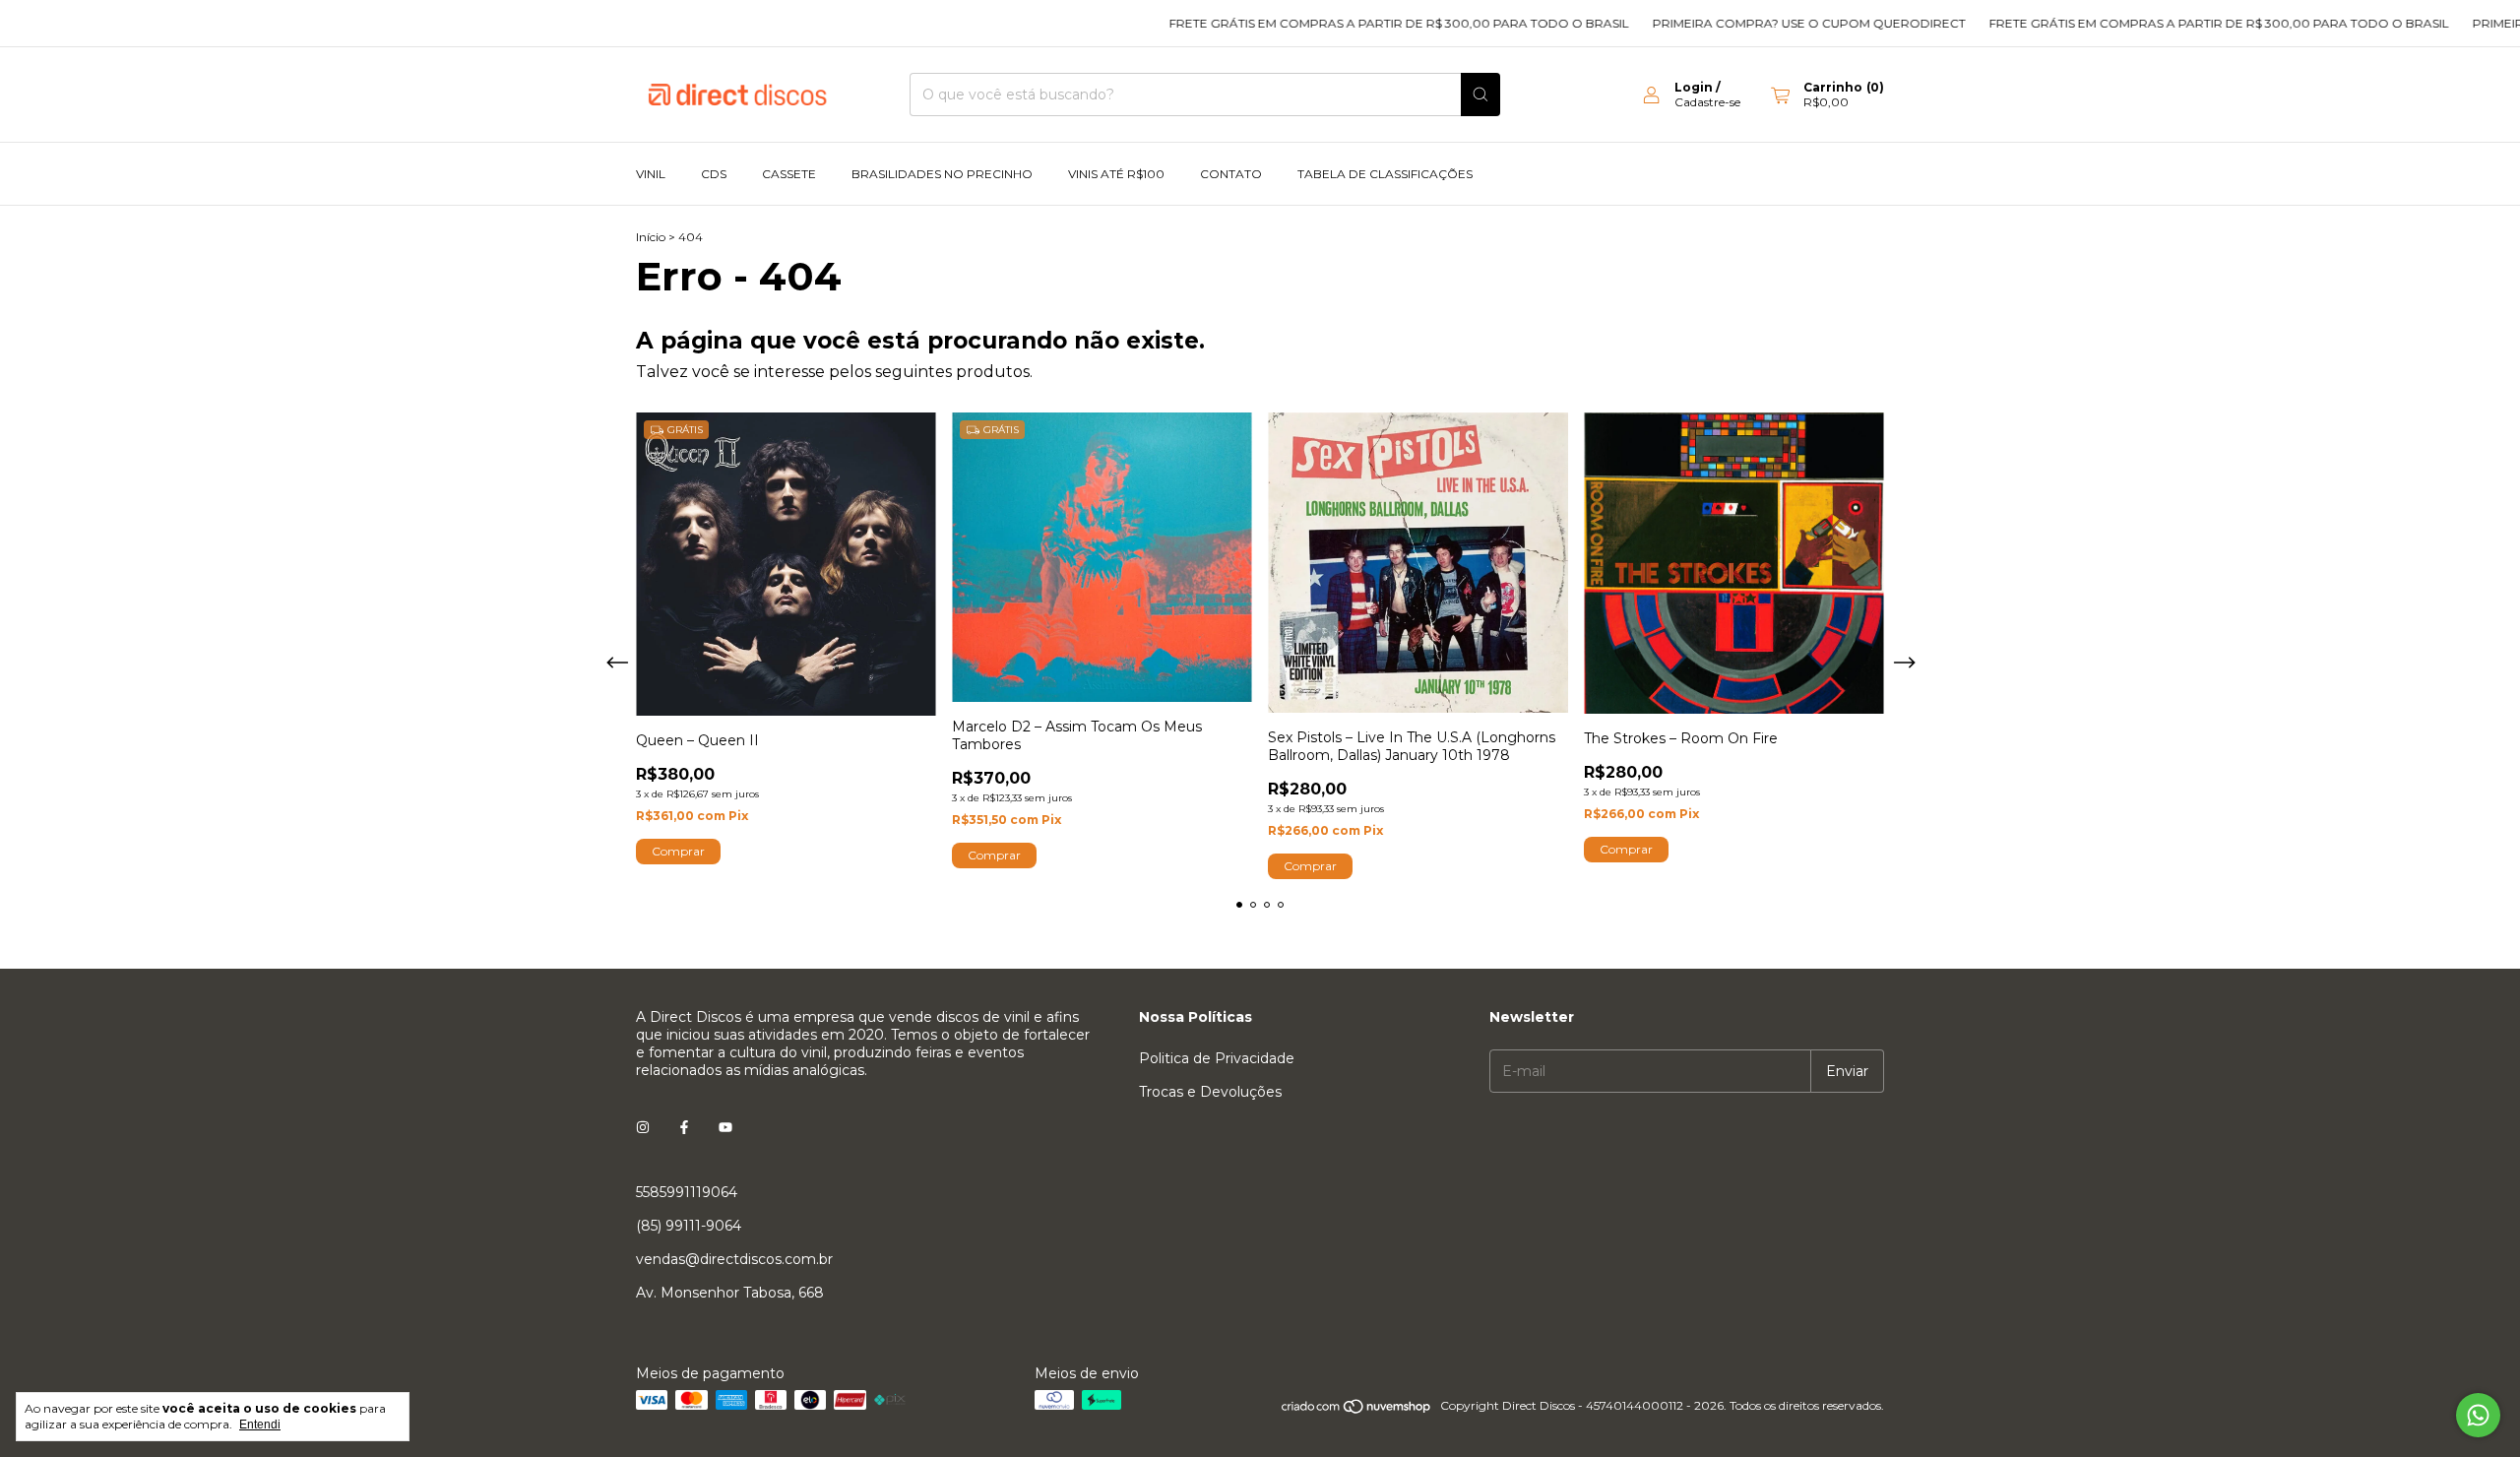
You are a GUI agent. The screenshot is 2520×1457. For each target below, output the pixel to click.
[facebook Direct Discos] (684, 1127)
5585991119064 (687, 1192)
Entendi (260, 1425)
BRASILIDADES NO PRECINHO (942, 174)
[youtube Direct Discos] (725, 1127)
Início (651, 237)
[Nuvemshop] (1357, 1410)
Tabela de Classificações (1385, 174)
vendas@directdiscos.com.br (734, 1259)
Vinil (651, 174)
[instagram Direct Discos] (643, 1127)
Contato (1231, 174)
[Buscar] (1480, 95)
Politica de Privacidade (1217, 1058)
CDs (714, 174)
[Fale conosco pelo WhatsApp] (2478, 1415)
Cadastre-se (1707, 102)
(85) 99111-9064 (689, 1226)
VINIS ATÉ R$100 (1116, 174)
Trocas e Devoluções (1210, 1092)
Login (1694, 87)
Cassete (789, 174)
